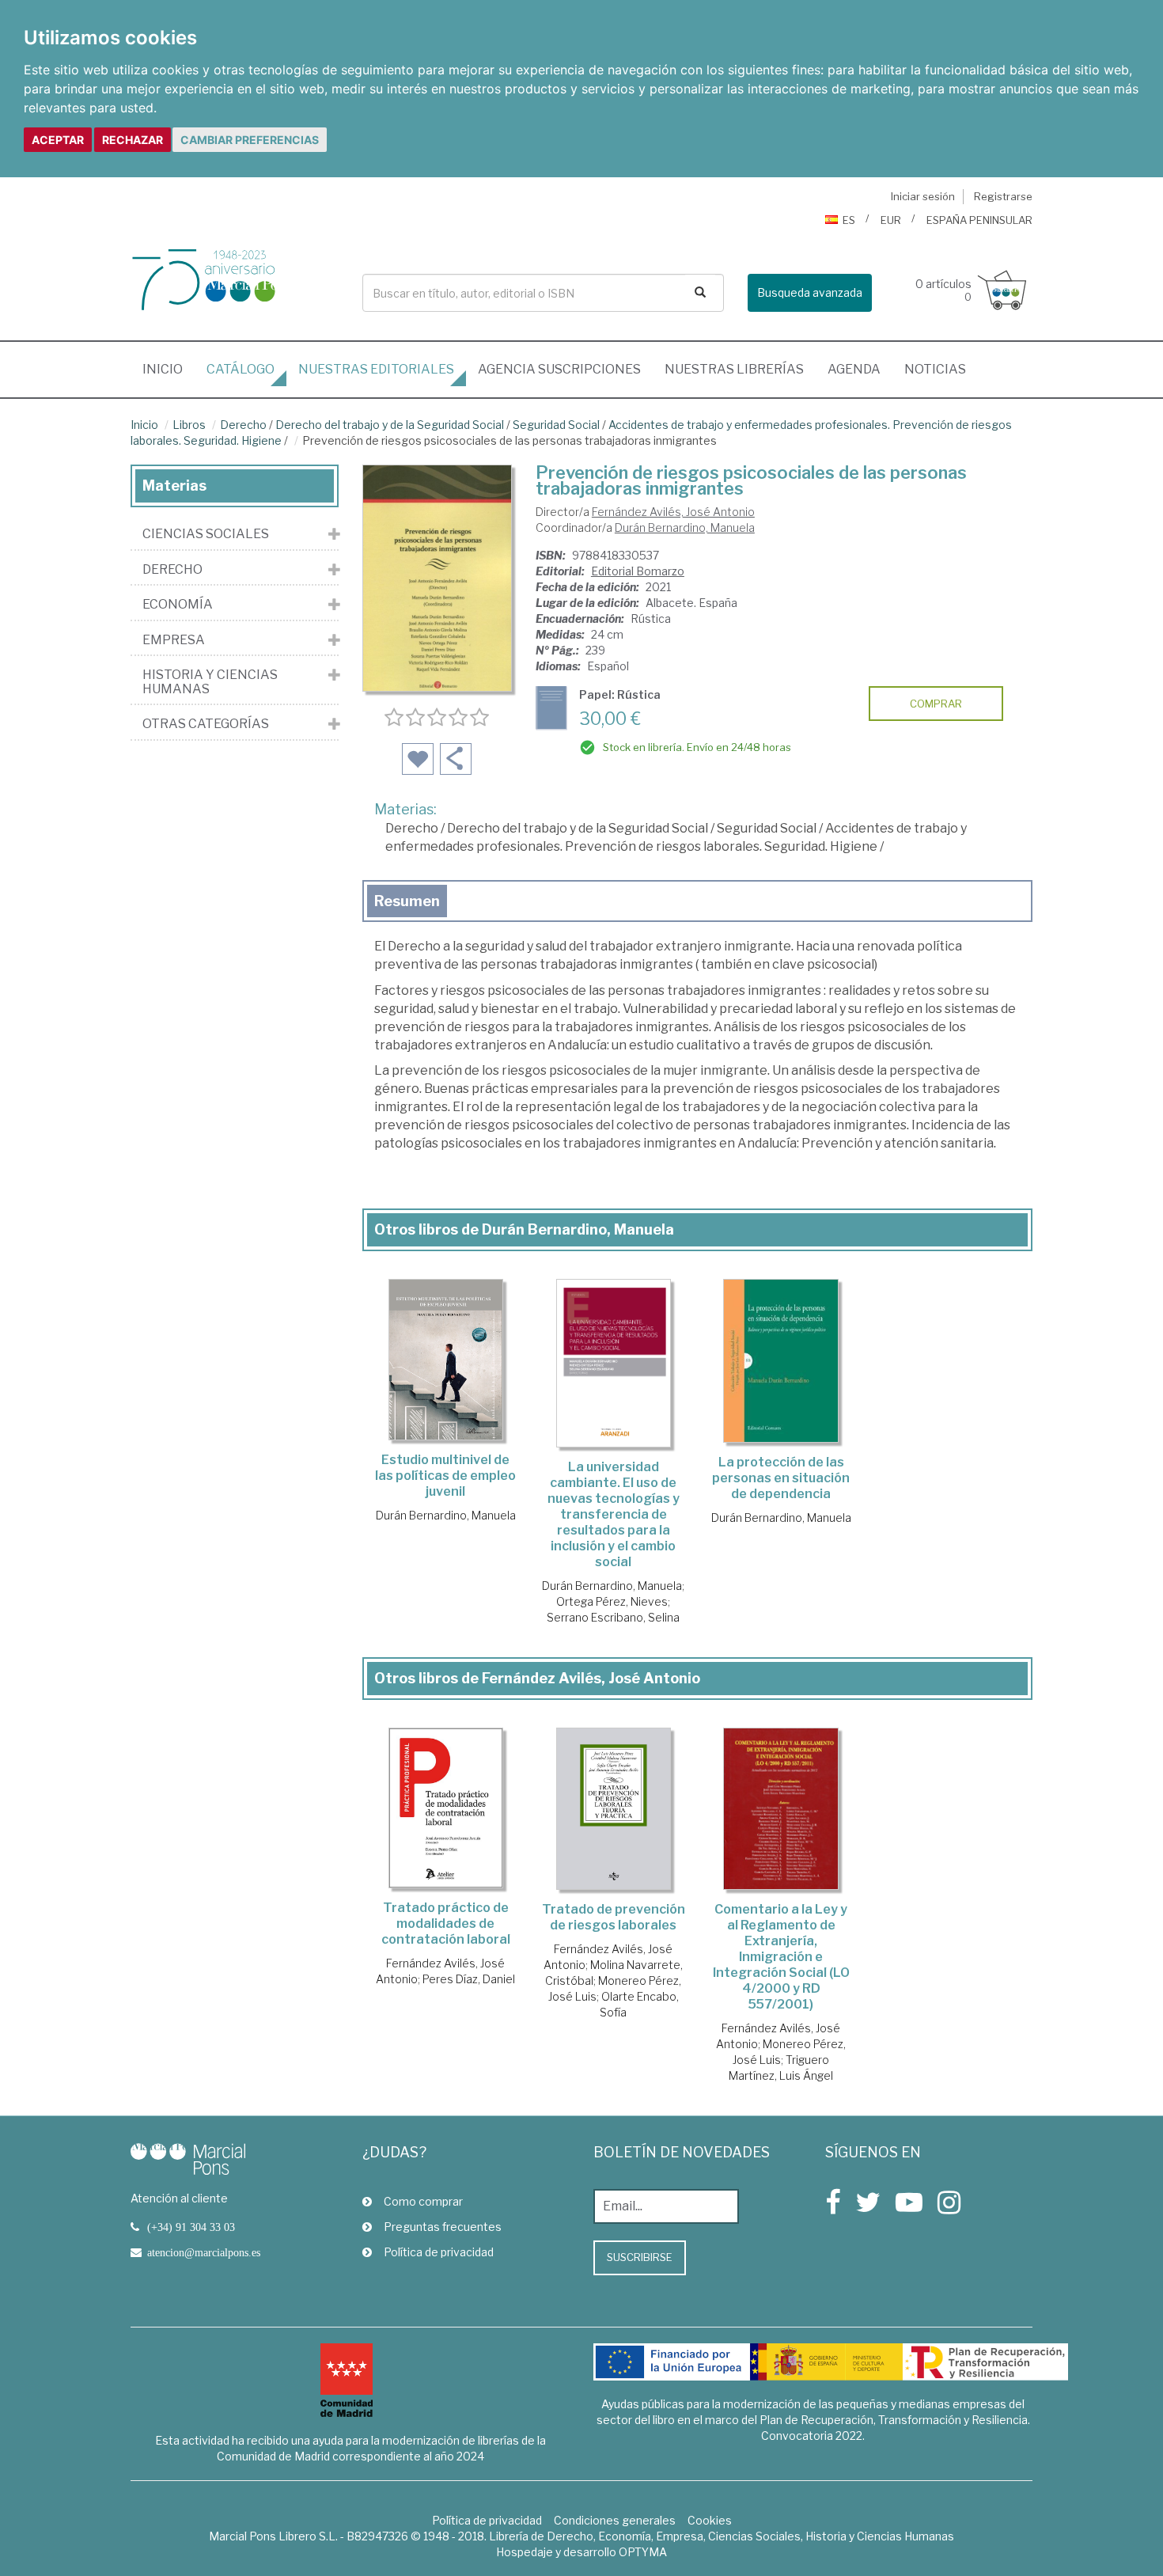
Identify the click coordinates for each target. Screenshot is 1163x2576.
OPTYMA (643, 2552)
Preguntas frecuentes (443, 2227)
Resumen (407, 901)
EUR (891, 220)
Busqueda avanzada (810, 292)
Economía (178, 605)
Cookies (710, 2520)
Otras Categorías (206, 724)
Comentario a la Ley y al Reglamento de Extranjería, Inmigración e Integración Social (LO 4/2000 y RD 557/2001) (781, 1957)
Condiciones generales (615, 2520)
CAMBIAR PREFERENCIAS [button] (250, 140)
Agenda (854, 369)
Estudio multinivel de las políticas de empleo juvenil (445, 1476)
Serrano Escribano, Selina (613, 1617)
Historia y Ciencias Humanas (210, 682)
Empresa (174, 640)
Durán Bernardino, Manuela (685, 527)
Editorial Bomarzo (638, 571)
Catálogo (241, 369)
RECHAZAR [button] (133, 140)
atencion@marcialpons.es (204, 2252)
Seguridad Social (556, 425)
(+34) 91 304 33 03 (191, 2227)
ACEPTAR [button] (58, 140)
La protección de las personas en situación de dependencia (781, 1478)
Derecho (243, 425)
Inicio (169, 369)
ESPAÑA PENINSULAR (979, 220)
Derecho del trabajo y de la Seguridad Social (390, 425)
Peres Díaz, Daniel (469, 1979)
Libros (189, 425)
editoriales (376, 369)
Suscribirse (640, 2257)
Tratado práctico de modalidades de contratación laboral (446, 1923)
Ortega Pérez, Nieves (612, 1601)
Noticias (935, 369)
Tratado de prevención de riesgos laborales (614, 1917)
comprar (936, 704)
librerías (734, 369)
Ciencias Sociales (206, 534)
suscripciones (559, 369)
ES (849, 220)
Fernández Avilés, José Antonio (673, 512)
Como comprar (423, 2201)
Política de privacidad (439, 2252)
